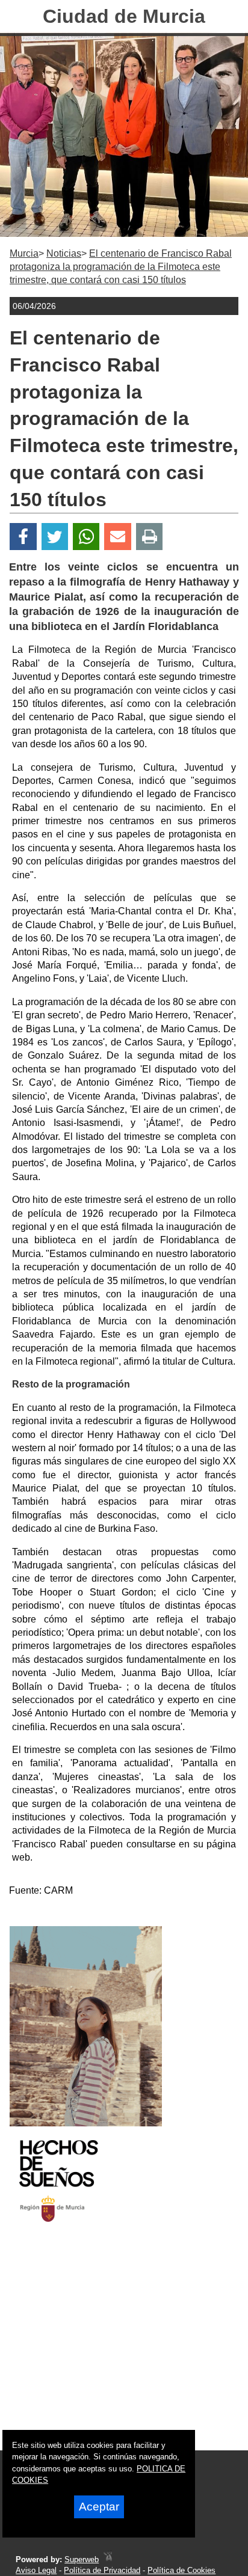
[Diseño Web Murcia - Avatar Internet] (108, 2559)
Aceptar (99, 2507)
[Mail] (117, 537)
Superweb (82, 2559)
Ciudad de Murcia (124, 16)
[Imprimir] (150, 537)
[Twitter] (55, 537)
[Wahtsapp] (86, 537)
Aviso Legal (36, 2570)
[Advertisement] (109, 2347)
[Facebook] (23, 537)
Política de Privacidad (102, 2570)
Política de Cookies (181, 2570)
